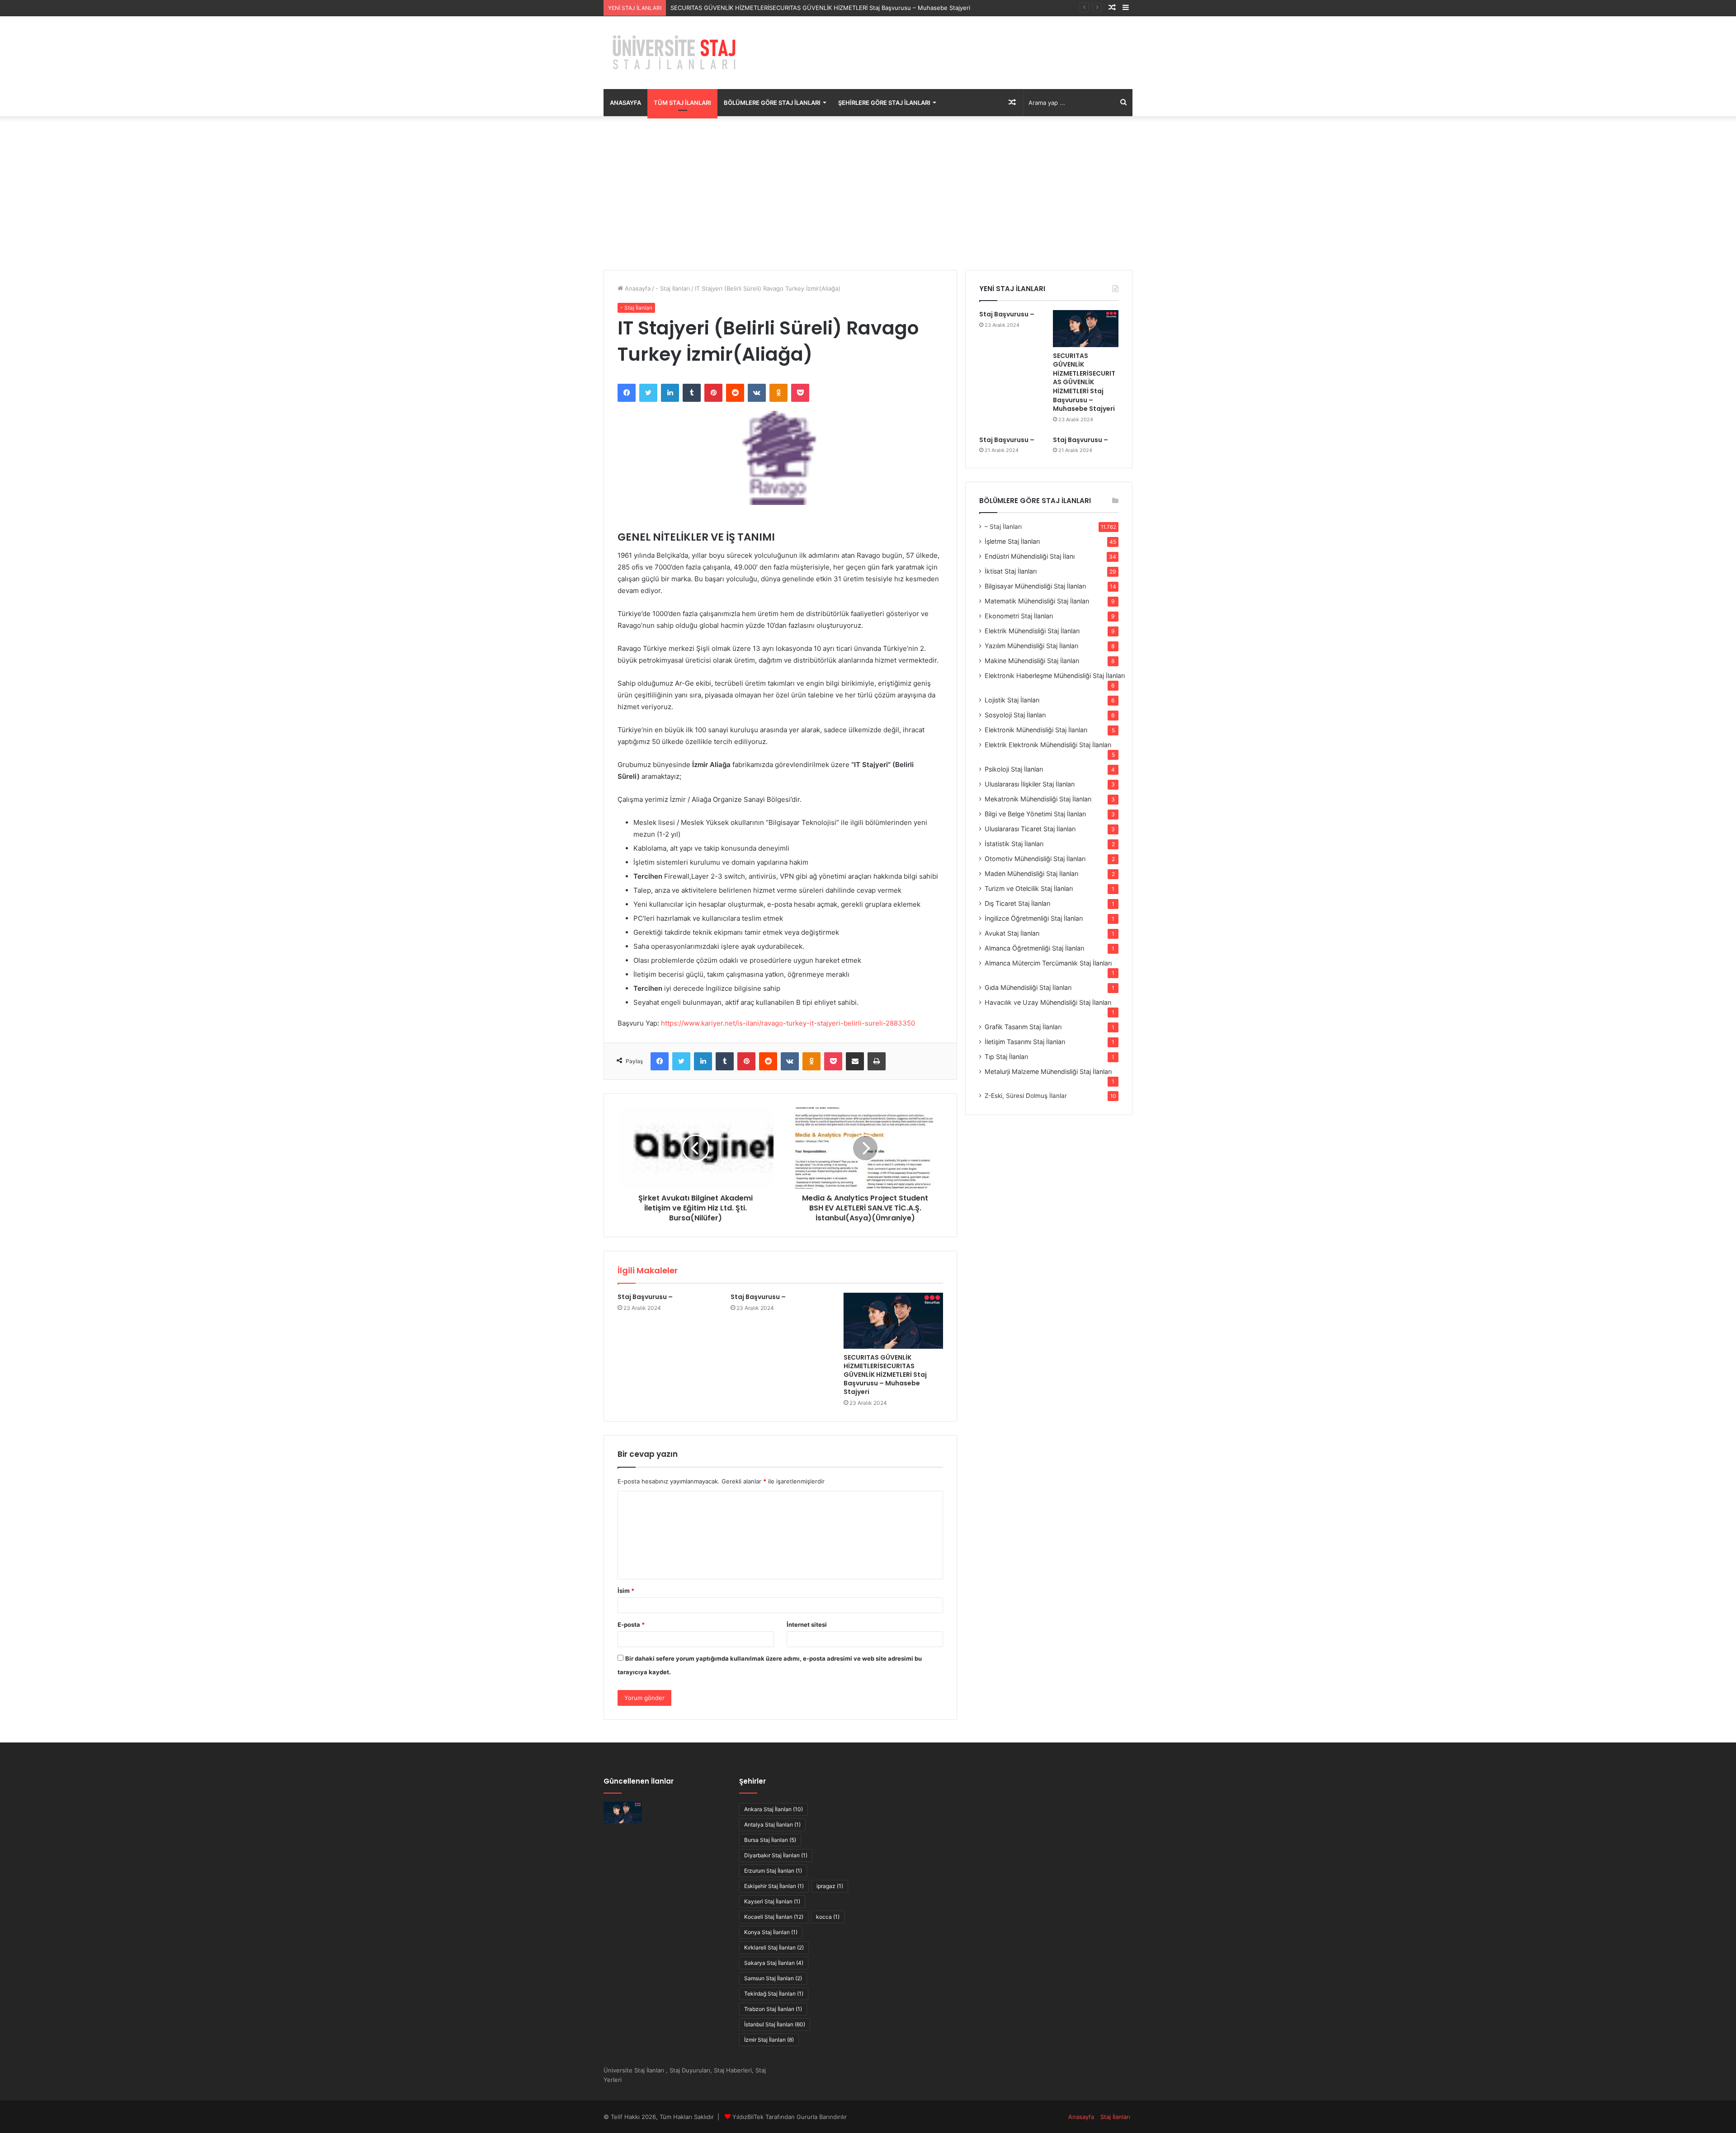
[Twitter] (648, 393)
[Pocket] (800, 393)
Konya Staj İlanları (771, 1932)
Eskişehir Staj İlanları (774, 1886)
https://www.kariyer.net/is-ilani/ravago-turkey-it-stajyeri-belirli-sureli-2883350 (788, 1023)
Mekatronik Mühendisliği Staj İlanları (1038, 799)
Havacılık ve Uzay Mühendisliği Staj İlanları (1048, 1002)
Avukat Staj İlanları (1012, 933)
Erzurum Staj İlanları (773, 1871)
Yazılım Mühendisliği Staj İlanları (1031, 646)
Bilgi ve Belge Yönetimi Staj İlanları (1035, 814)
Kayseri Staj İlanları (772, 1901)
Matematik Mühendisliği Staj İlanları (1037, 601)
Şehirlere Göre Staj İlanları (884, 103)
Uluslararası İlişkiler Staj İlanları (1030, 784)
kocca (828, 1917)
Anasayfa (625, 103)
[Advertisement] (868, 193)
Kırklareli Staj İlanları (774, 1947)
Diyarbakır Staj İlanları (776, 1855)
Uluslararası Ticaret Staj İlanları (1030, 829)
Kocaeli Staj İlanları (774, 1917)
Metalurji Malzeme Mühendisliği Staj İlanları (1048, 1071)
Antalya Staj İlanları (772, 1825)
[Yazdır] (877, 1061)
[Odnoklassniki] (778, 393)
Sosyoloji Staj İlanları (1015, 715)
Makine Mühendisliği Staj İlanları (1032, 661)
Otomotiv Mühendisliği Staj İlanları (1035, 859)
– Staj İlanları (1003, 527)
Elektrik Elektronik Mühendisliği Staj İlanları (1048, 745)
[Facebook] (627, 393)
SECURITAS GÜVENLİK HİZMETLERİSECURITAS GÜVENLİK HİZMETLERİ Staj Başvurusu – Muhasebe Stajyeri (885, 1375)
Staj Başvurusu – (645, 1297)
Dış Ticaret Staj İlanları (1017, 903)
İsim (626, 1591)
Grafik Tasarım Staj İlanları (1023, 1027)
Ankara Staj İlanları (774, 1809)
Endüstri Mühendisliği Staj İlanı (1030, 556)
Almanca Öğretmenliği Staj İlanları (1034, 948)
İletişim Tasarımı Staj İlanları (1025, 1042)
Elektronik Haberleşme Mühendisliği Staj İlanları (1055, 676)
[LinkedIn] (670, 393)
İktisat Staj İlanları (1011, 571)
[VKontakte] (757, 393)
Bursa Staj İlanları (770, 1840)
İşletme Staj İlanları (1012, 541)
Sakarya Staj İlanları (774, 1963)
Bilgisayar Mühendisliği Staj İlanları (1035, 586)
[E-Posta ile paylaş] (855, 1061)
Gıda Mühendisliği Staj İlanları (1028, 987)
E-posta (631, 1624)
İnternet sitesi (807, 1624)
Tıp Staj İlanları (1006, 1057)
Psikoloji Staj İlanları (1014, 769)
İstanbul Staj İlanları (775, 2024)
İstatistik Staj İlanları (1014, 844)
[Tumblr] (692, 393)
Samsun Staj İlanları (773, 1978)
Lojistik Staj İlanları (1012, 700)
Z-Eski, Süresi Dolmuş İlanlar (1026, 1096)
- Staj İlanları (673, 288)
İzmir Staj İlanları (769, 2040)
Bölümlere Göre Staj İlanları (772, 103)
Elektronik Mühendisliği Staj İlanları (1036, 730)
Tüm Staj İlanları (682, 103)
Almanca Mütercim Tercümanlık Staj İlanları (1048, 963)
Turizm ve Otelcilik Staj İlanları (1029, 888)
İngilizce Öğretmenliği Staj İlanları (1034, 918)
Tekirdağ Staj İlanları (774, 1994)
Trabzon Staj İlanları (773, 2009)
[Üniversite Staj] (676, 53)
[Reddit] (735, 393)
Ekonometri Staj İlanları (1019, 616)
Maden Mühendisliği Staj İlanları (1031, 873)
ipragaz (830, 1886)
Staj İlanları (1115, 2117)
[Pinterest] (713, 393)
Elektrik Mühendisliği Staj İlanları (1032, 631)
